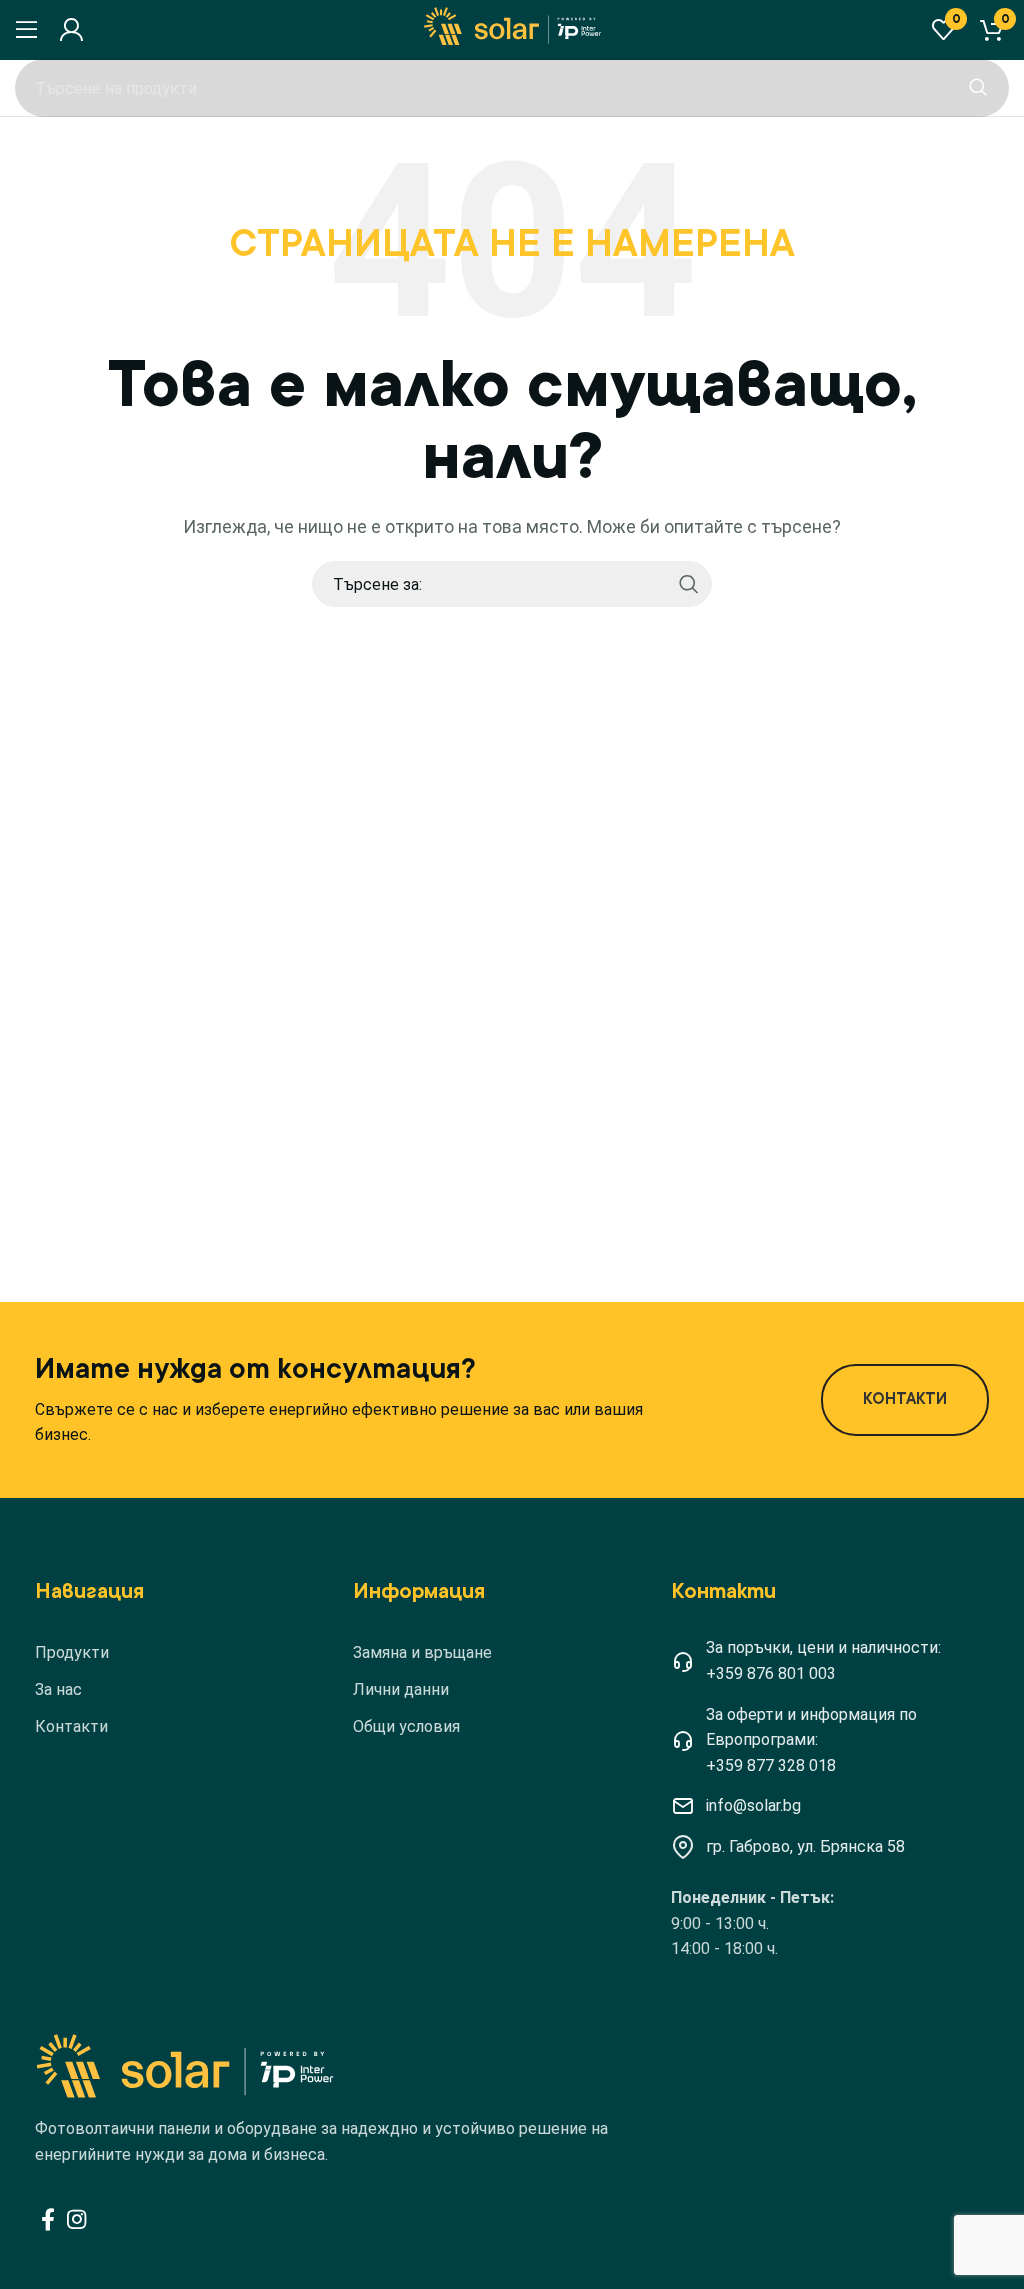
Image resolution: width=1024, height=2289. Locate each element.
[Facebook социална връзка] (48, 2219)
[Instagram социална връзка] (76, 2219)
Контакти (71, 1726)
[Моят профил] (71, 30)
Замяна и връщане (422, 1652)
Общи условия (406, 1726)
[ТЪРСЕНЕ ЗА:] (978, 88)
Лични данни (401, 1689)
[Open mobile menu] (27, 30)
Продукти (72, 1652)
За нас (58, 1689)
